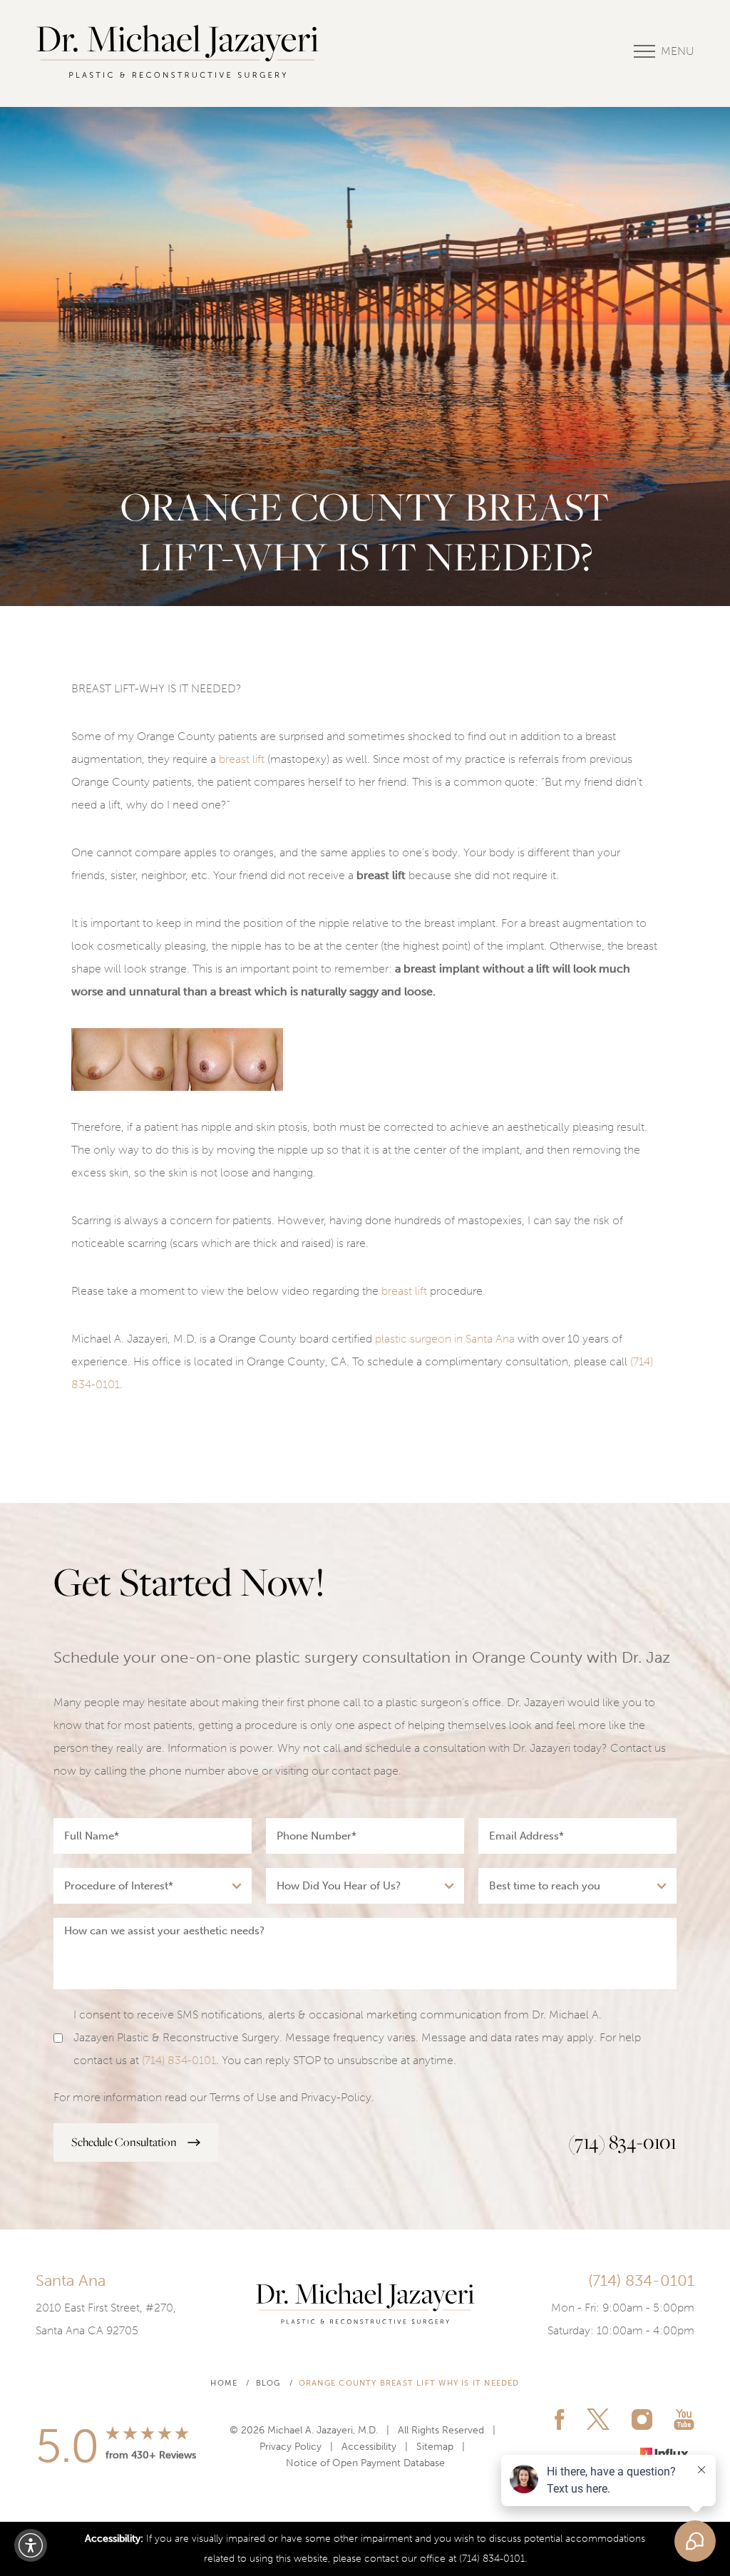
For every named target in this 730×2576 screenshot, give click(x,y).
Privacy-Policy (336, 2097)
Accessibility (369, 2447)
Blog (268, 2383)
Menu (678, 51)
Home (224, 2383)
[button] (31, 2545)
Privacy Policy (291, 2447)
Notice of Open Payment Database (365, 2463)
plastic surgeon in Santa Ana (445, 1339)
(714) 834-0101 (179, 2060)
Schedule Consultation (124, 2142)
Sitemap (435, 2447)
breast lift (242, 759)
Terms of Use (243, 2097)
